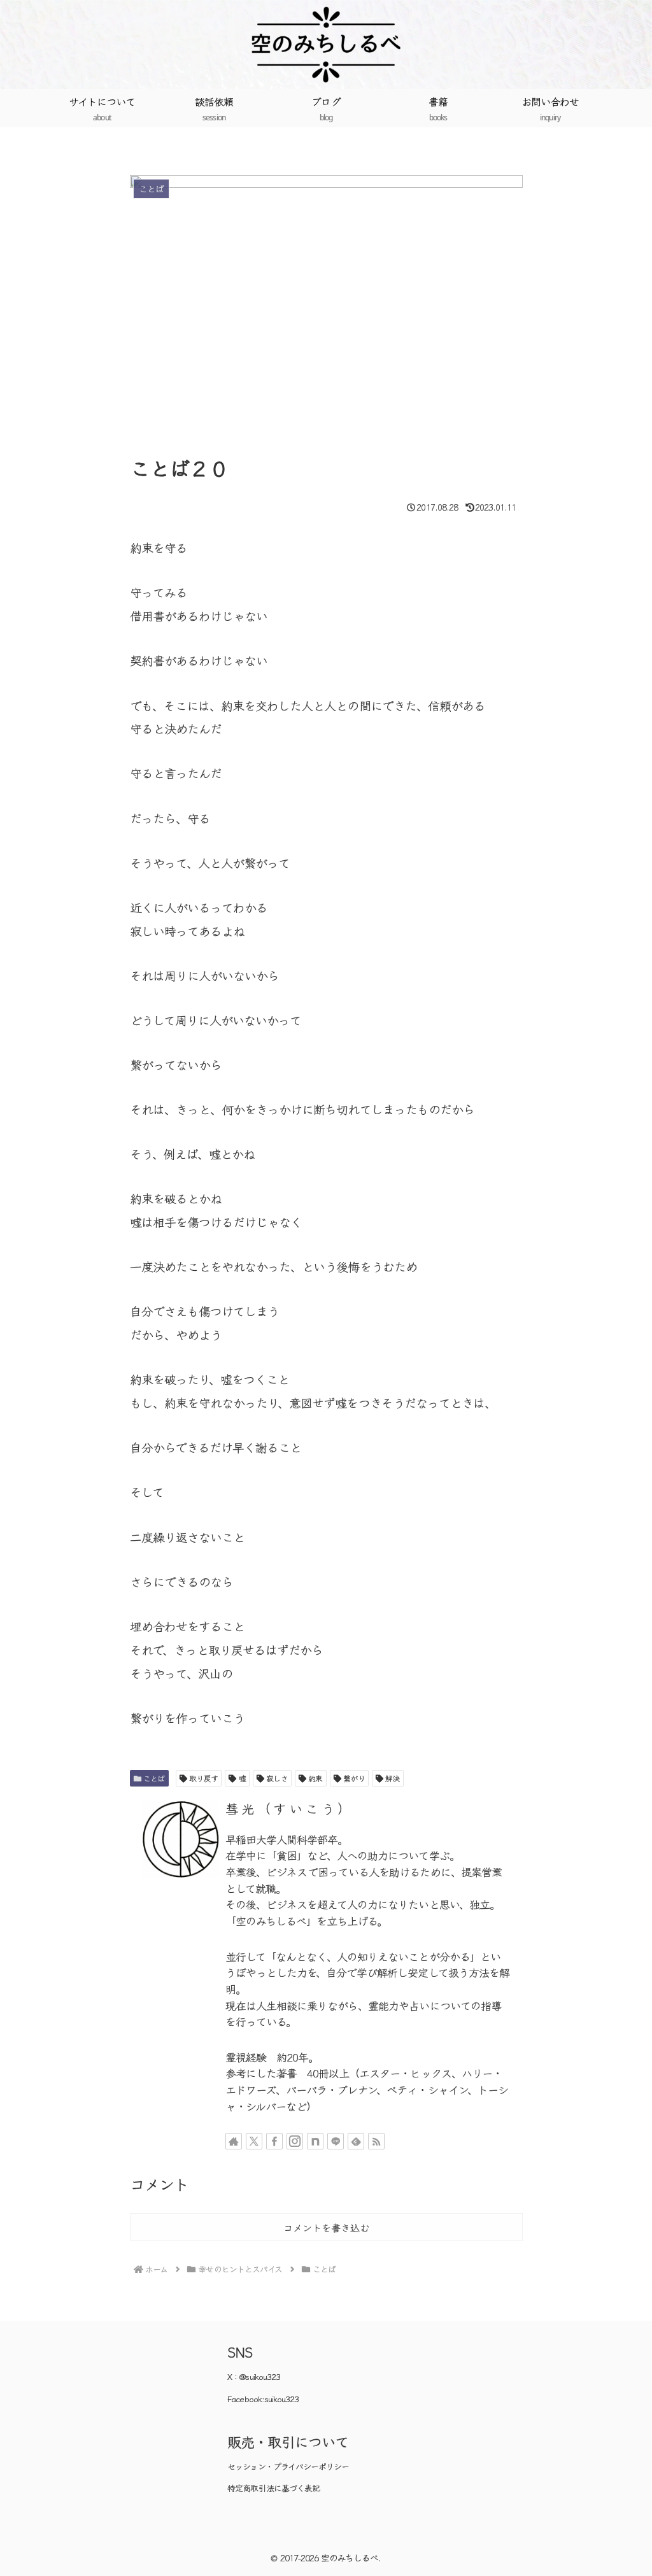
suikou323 (281, 2399)
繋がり (354, 1778)
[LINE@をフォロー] (336, 2141)
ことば (154, 1778)
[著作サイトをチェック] (234, 2141)
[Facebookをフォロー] (274, 2141)
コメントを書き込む (326, 2227)
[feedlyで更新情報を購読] (356, 2141)
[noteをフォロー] (315, 2141)
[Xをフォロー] (254, 2141)
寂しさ (277, 1778)
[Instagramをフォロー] (295, 2141)
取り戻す (203, 1778)
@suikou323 (260, 2376)
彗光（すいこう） (289, 1808)
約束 (315, 1778)
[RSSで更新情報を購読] (376, 2141)
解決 (392, 1778)
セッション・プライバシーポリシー (288, 2466)
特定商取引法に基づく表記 (273, 2488)
